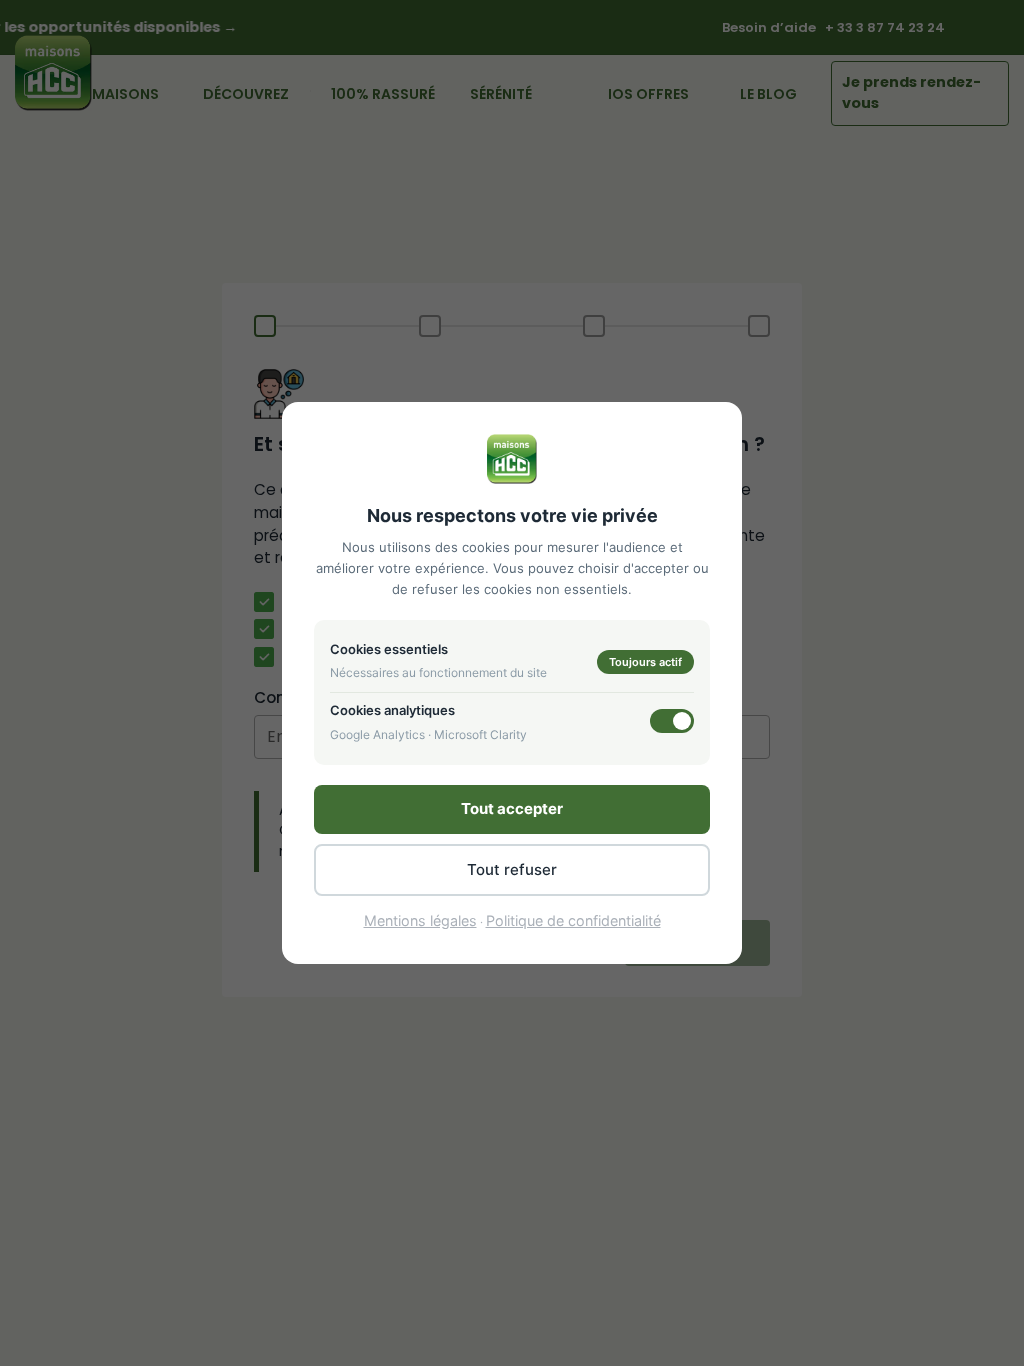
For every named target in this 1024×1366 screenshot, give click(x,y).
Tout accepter (512, 808)
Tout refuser (512, 869)
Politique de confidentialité (573, 920)
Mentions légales (420, 920)
